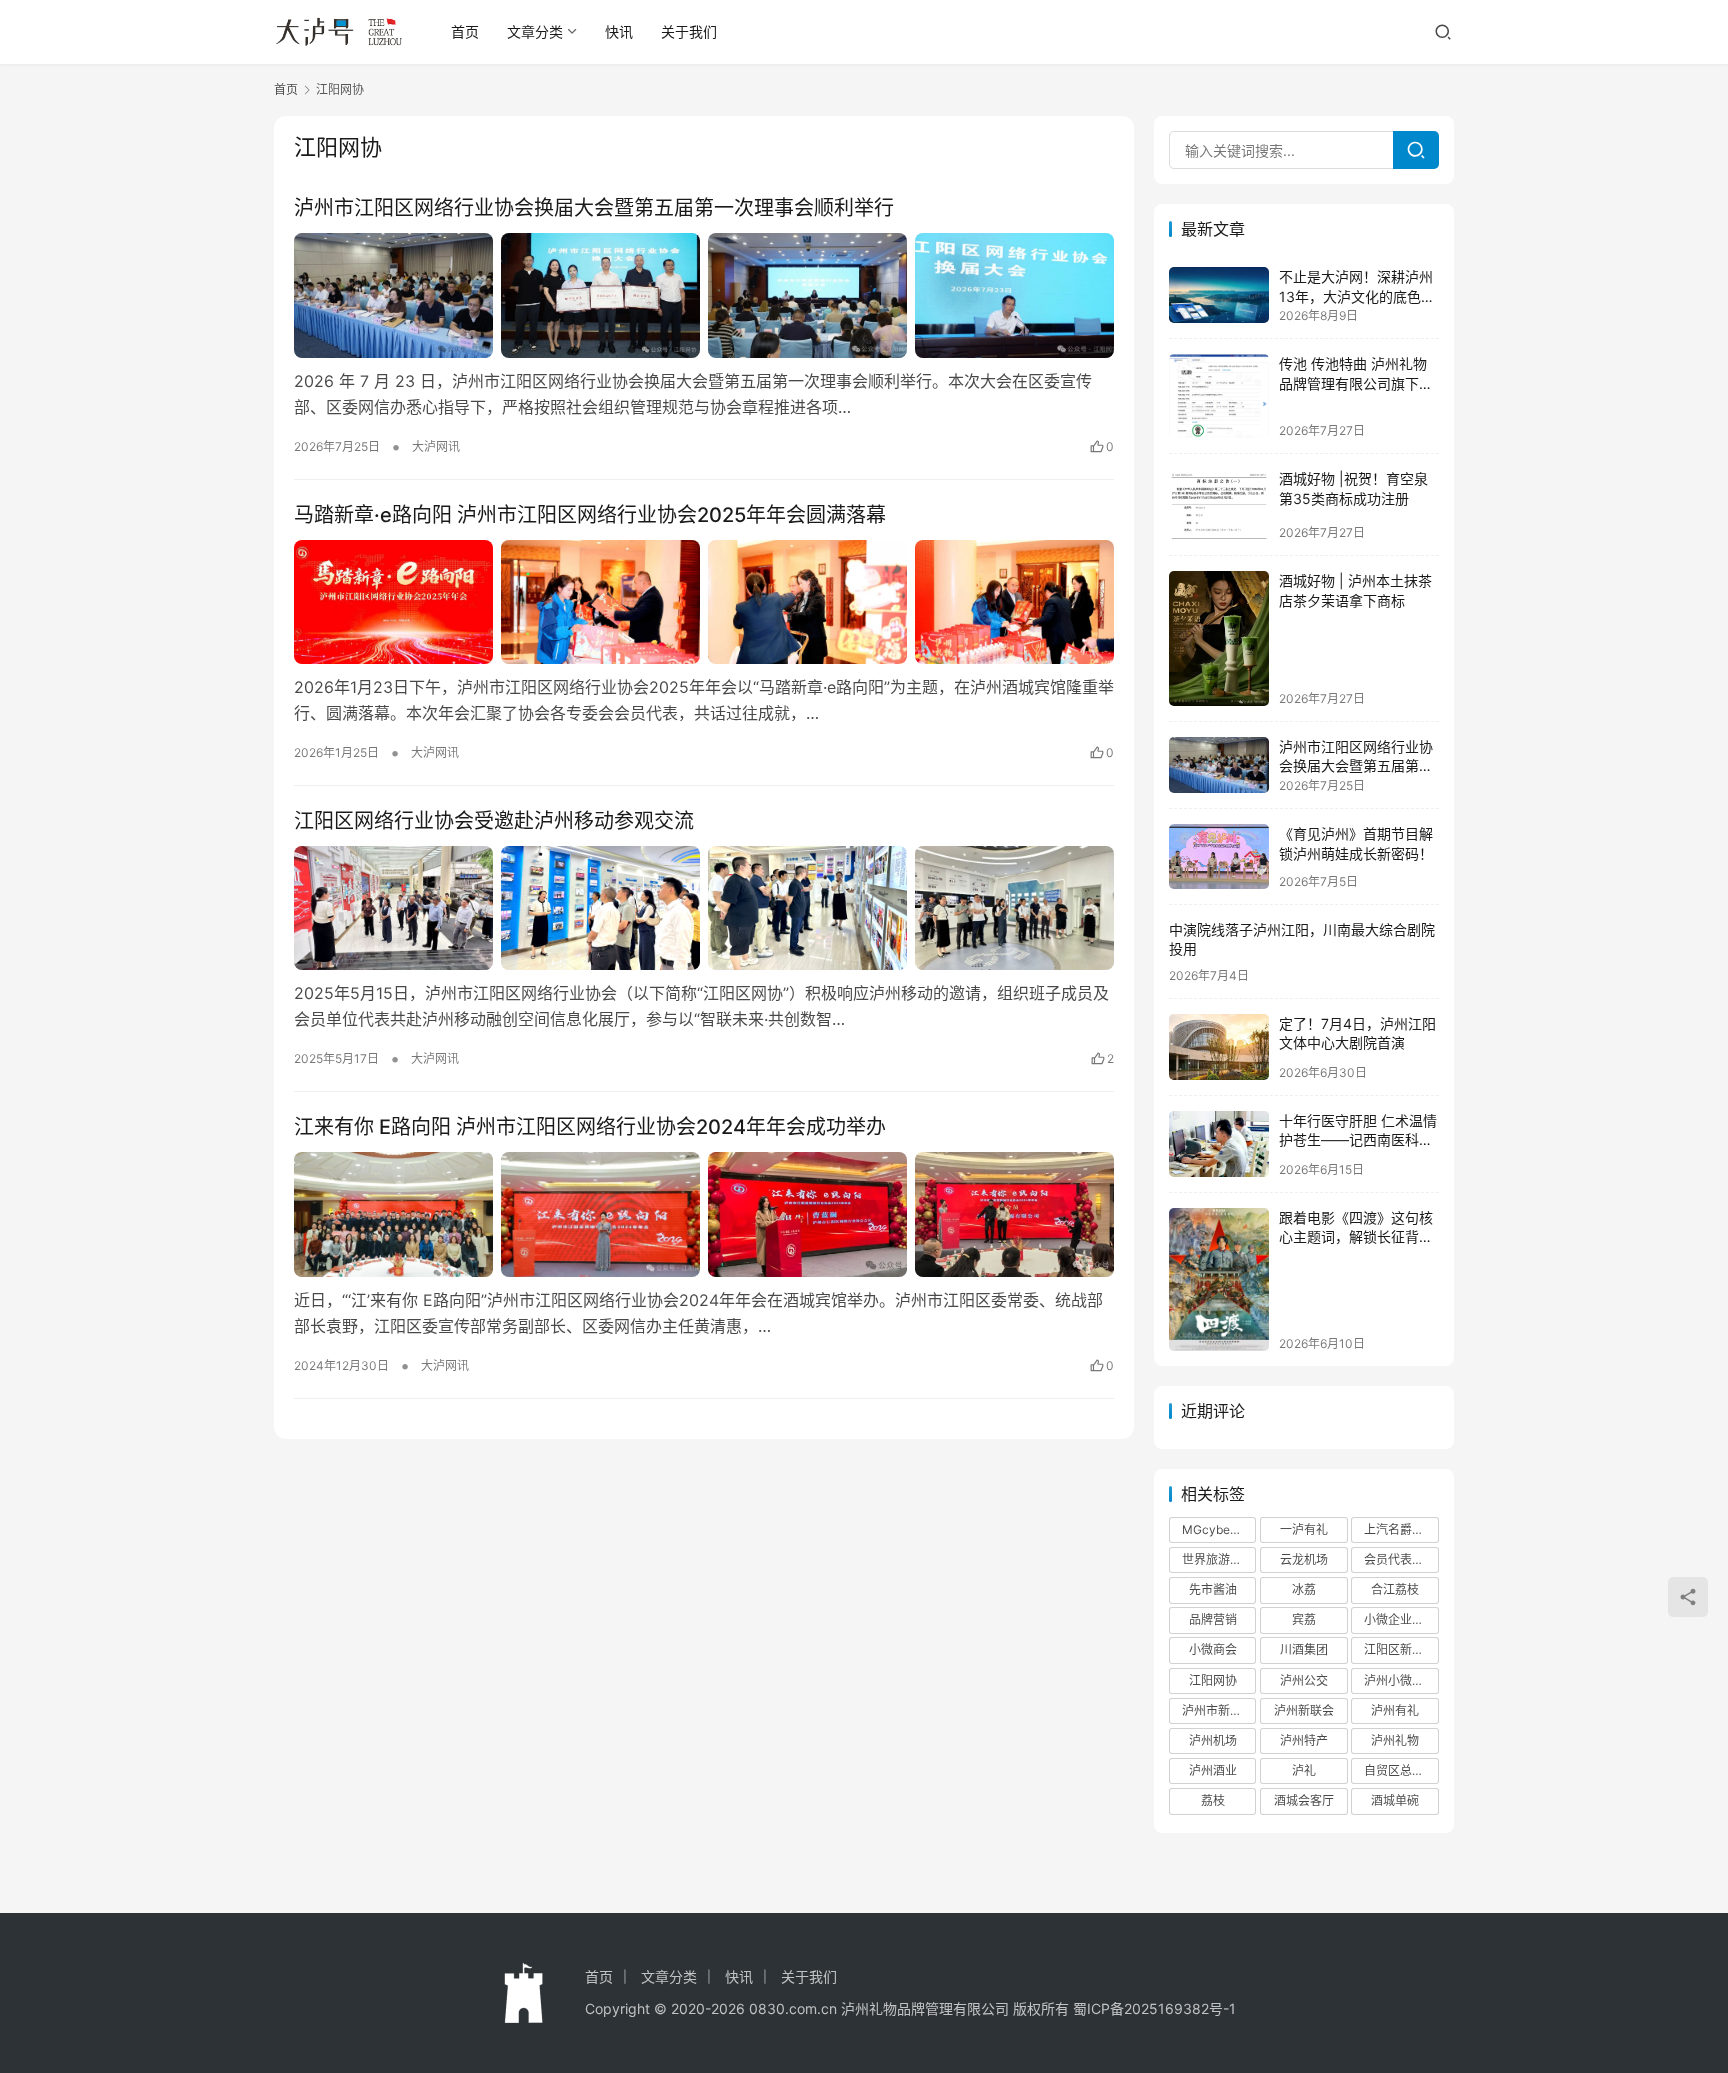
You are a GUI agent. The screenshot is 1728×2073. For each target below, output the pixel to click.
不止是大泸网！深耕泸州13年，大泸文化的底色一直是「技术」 (1357, 296)
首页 (465, 31)
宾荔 (1304, 1619)
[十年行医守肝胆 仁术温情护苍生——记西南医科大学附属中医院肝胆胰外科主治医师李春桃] (1219, 1144)
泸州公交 (1304, 1680)
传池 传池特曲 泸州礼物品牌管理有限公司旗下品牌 (1356, 383)
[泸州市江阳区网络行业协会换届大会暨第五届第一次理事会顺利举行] (704, 295)
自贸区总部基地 (1401, 1770)
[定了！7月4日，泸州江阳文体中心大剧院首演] (1219, 1047)
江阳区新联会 (1400, 1649)
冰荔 (1304, 1589)
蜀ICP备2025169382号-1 (1154, 2008)
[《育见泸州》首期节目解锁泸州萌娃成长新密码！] (1219, 856)
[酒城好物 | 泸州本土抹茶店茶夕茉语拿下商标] (1219, 638)
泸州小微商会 (1400, 1680)
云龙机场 (1304, 1559)
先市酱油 (1213, 1589)
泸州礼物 (1395, 1740)
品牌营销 (1213, 1619)
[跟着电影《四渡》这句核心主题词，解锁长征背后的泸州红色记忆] (1219, 1279)
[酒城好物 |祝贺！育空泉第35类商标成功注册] (1219, 504)
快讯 (619, 31)
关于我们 (689, 31)
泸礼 (1304, 1770)
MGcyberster (1218, 1529)
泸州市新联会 (1218, 1710)
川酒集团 (1304, 1649)
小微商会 (1213, 1649)
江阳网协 (1213, 1680)
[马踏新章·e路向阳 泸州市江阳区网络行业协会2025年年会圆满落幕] (704, 602)
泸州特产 (1304, 1740)
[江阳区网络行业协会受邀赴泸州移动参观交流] (704, 908)
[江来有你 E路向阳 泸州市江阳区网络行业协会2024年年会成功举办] (704, 1214)
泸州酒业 (1213, 1770)
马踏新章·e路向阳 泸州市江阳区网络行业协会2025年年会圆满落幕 (590, 515)
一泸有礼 (1304, 1529)
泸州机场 (1213, 1740)
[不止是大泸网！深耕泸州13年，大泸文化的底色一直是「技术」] (1219, 295)
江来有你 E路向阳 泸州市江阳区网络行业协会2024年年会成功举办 (590, 1127)
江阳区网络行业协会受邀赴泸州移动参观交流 (494, 821)
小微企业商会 (1400, 1619)
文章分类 (535, 31)
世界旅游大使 (1218, 1559)
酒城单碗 (1395, 1800)
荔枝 (1213, 1800)
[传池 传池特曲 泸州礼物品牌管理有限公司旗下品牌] (1219, 396)
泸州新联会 (1304, 1710)
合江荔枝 (1395, 1589)
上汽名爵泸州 (1400, 1529)
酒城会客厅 (1304, 1800)
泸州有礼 (1395, 1710)
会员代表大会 (1400, 1559)
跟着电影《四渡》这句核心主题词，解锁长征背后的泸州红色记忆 (1356, 1237)
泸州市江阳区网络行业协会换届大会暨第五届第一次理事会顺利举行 (594, 208)
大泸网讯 (436, 446)
